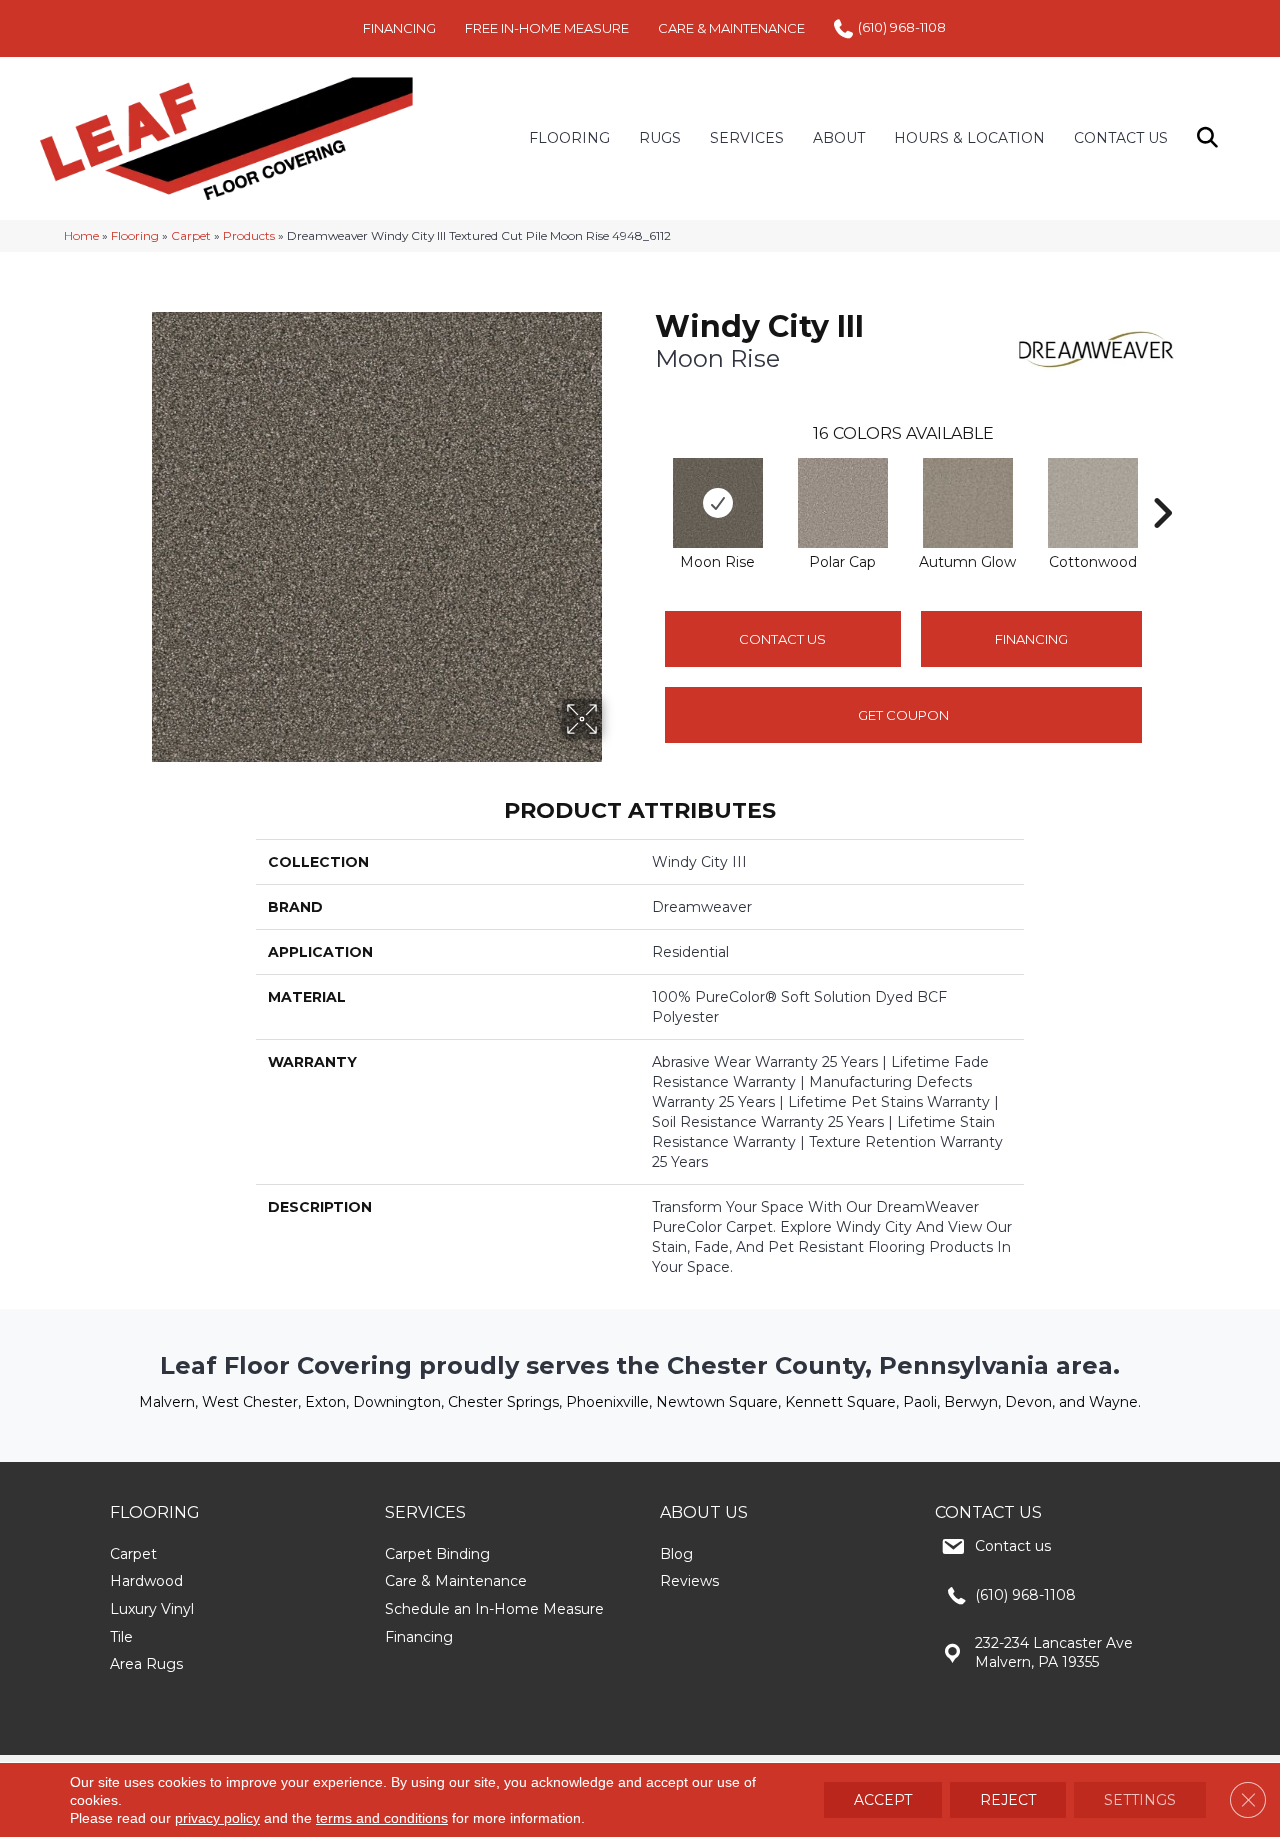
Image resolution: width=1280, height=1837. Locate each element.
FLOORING (569, 138)
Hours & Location (969, 138)
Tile (121, 1637)
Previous (645, 483)
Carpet (191, 235)
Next (1162, 483)
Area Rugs (146, 1664)
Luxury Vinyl (152, 1609)
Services (747, 138)
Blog (676, 1554)
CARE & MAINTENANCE (731, 28)
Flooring (135, 235)
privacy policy (217, 1818)
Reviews (689, 1581)
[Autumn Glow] (968, 503)
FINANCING (399, 28)
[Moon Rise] (718, 503)
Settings (1140, 1800)
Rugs (660, 138)
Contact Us (1121, 138)
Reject (1008, 1800)
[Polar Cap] (843, 503)
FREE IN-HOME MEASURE (547, 28)
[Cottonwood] (1093, 503)
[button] (1211, 138)
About (839, 138)
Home (81, 235)
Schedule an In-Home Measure (494, 1609)
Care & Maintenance (456, 1581)
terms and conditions (382, 1818)
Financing (419, 1637)
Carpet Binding (437, 1554)
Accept (883, 1800)
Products (249, 235)
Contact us (1013, 1546)
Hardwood (146, 1581)
